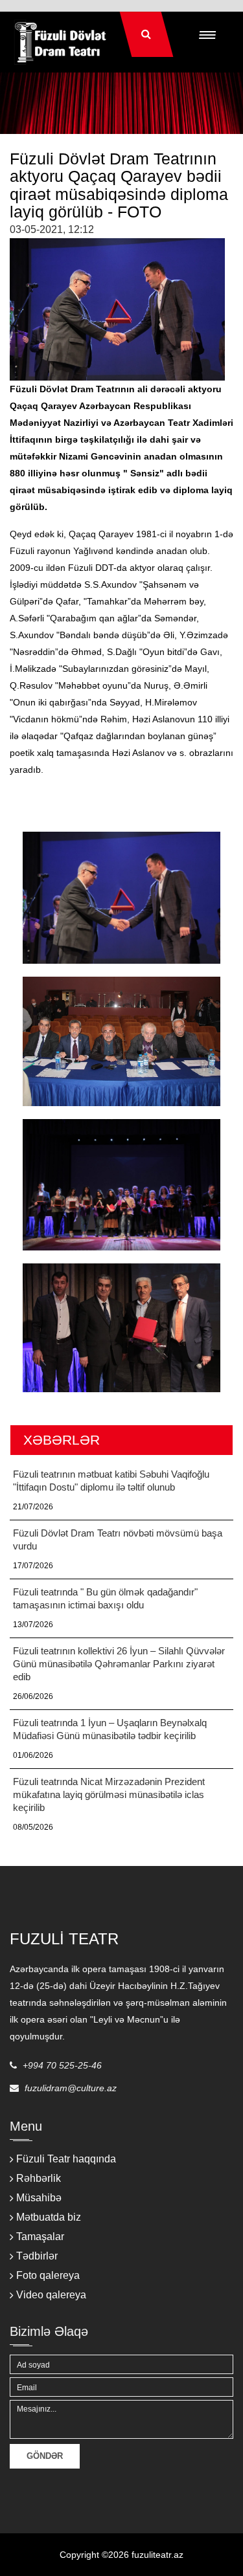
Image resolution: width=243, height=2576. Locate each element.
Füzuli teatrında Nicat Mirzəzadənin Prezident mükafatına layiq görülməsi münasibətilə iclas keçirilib (109, 1794)
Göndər (45, 2456)
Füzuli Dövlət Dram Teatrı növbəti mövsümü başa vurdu (118, 1539)
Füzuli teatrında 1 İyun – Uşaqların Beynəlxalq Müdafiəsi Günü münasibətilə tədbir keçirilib (110, 1729)
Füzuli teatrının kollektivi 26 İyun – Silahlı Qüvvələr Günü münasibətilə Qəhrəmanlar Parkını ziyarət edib (119, 1664)
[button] (207, 34)
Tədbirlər (37, 2256)
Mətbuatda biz (49, 2217)
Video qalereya (51, 2295)
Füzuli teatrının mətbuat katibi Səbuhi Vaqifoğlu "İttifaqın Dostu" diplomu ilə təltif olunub (111, 1481)
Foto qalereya (48, 2275)
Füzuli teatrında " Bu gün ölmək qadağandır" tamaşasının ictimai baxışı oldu (105, 1598)
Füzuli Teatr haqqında (66, 2159)
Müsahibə (39, 2198)
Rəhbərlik (39, 2178)
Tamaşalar (40, 2237)
